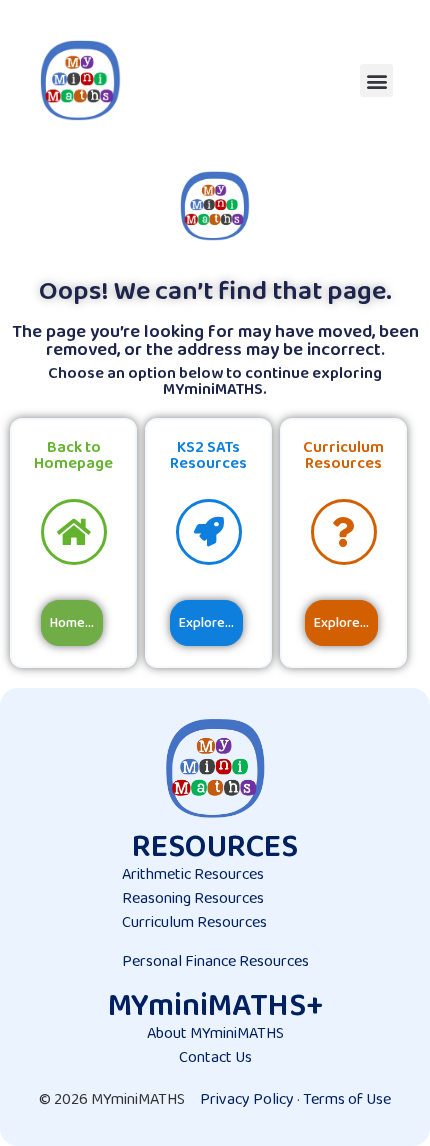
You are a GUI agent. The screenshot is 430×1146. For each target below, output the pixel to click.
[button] (376, 80)
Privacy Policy (247, 1099)
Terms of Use (347, 1099)
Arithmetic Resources (193, 874)
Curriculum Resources (194, 922)
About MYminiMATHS (215, 1033)
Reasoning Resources (193, 898)
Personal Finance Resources (215, 961)
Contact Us (215, 1057)
